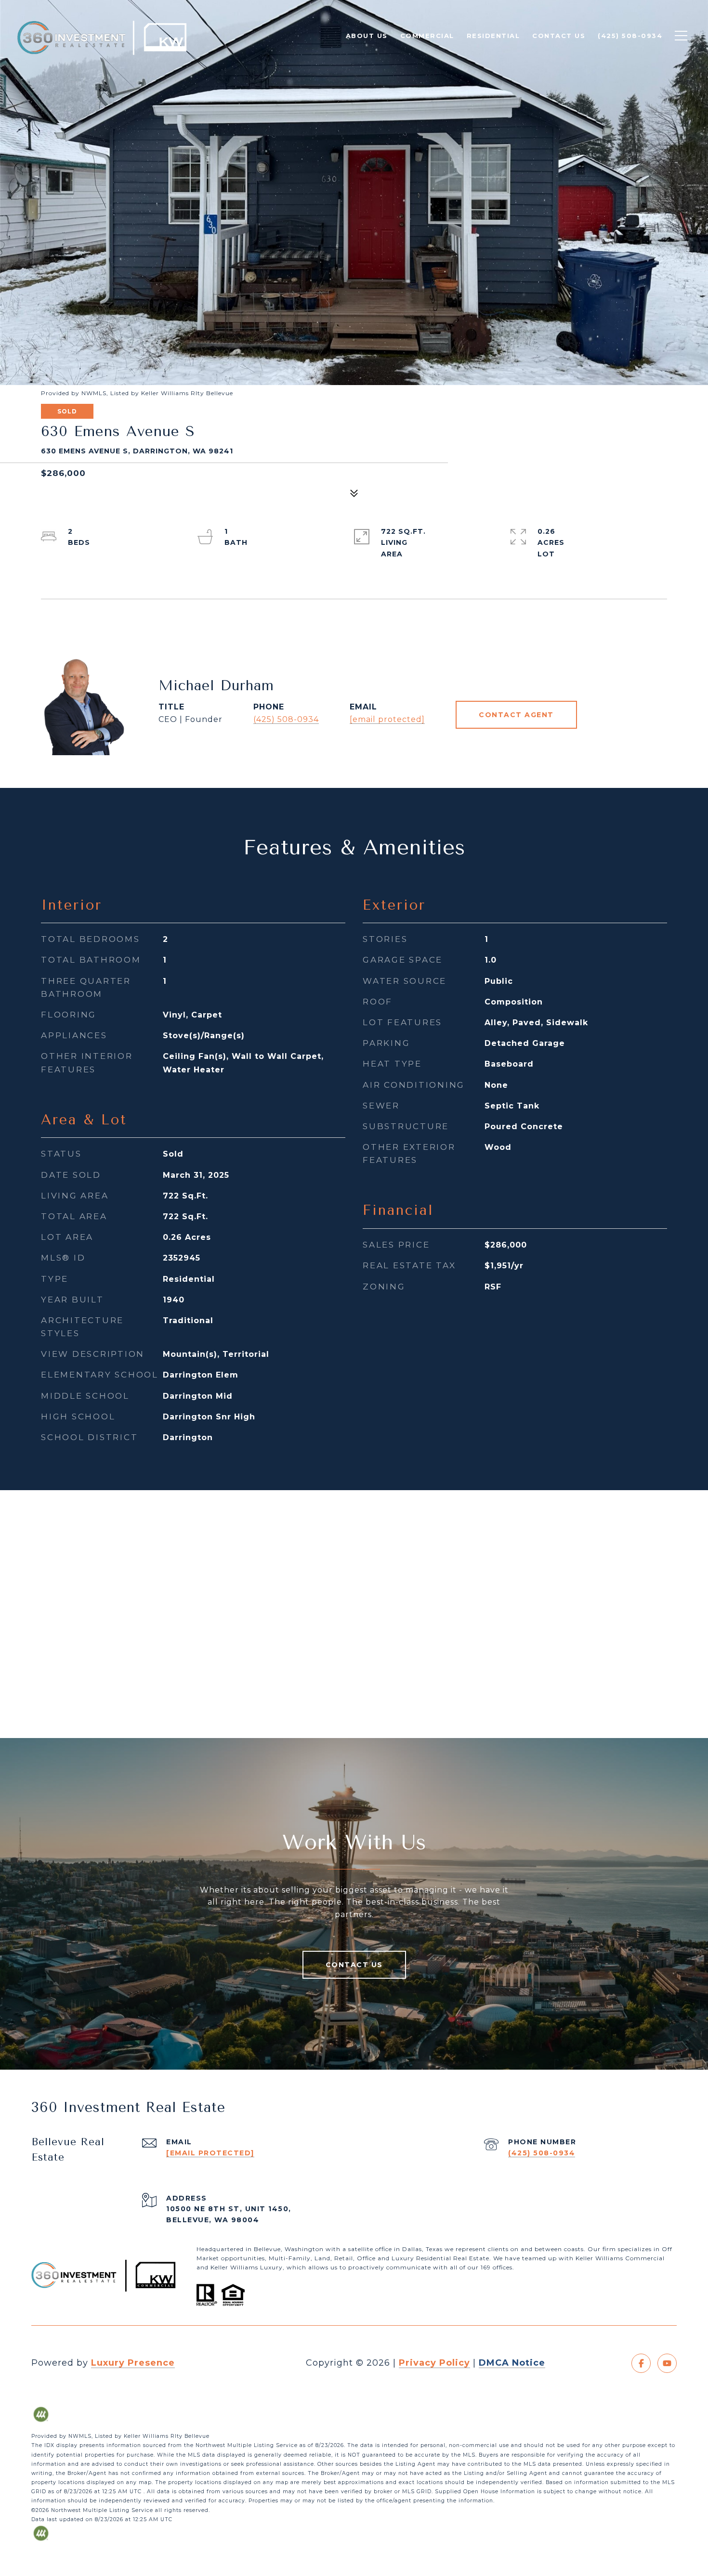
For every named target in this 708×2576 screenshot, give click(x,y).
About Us (367, 36)
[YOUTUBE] (667, 2363)
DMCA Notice (512, 2363)
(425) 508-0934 (286, 719)
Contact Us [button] (354, 1965)
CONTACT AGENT (516, 715)
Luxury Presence (133, 2363)
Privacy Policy (434, 2363)
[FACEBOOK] (641, 2363)
